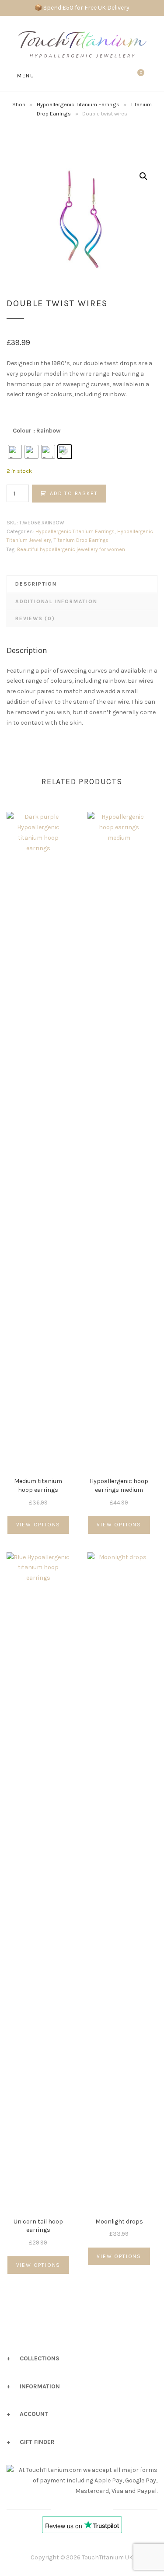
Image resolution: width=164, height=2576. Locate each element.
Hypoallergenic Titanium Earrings (78, 104)
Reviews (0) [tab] (35, 618)
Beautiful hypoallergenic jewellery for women (71, 549)
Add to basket (74, 493)
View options (38, 1525)
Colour (22, 431)
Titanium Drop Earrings (81, 540)
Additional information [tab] (56, 601)
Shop (19, 104)
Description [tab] (36, 584)
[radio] (15, 452)
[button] (143, 176)
